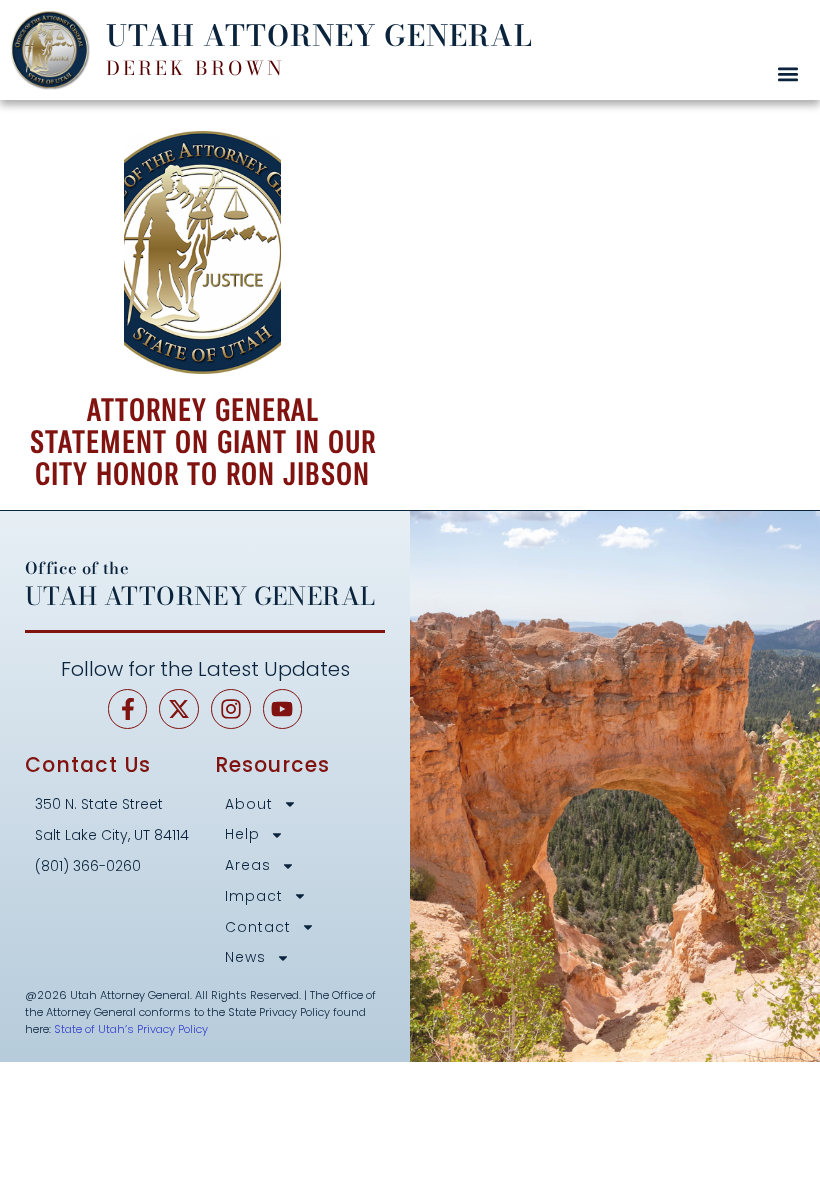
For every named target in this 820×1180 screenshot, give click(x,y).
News (245, 957)
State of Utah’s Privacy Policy (131, 1029)
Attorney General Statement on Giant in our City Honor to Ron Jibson (203, 442)
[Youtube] (283, 709)
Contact (258, 927)
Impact (254, 896)
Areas (248, 865)
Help (242, 834)
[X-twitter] (179, 709)
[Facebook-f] (128, 709)
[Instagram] (231, 709)
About (249, 804)
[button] (787, 73)
